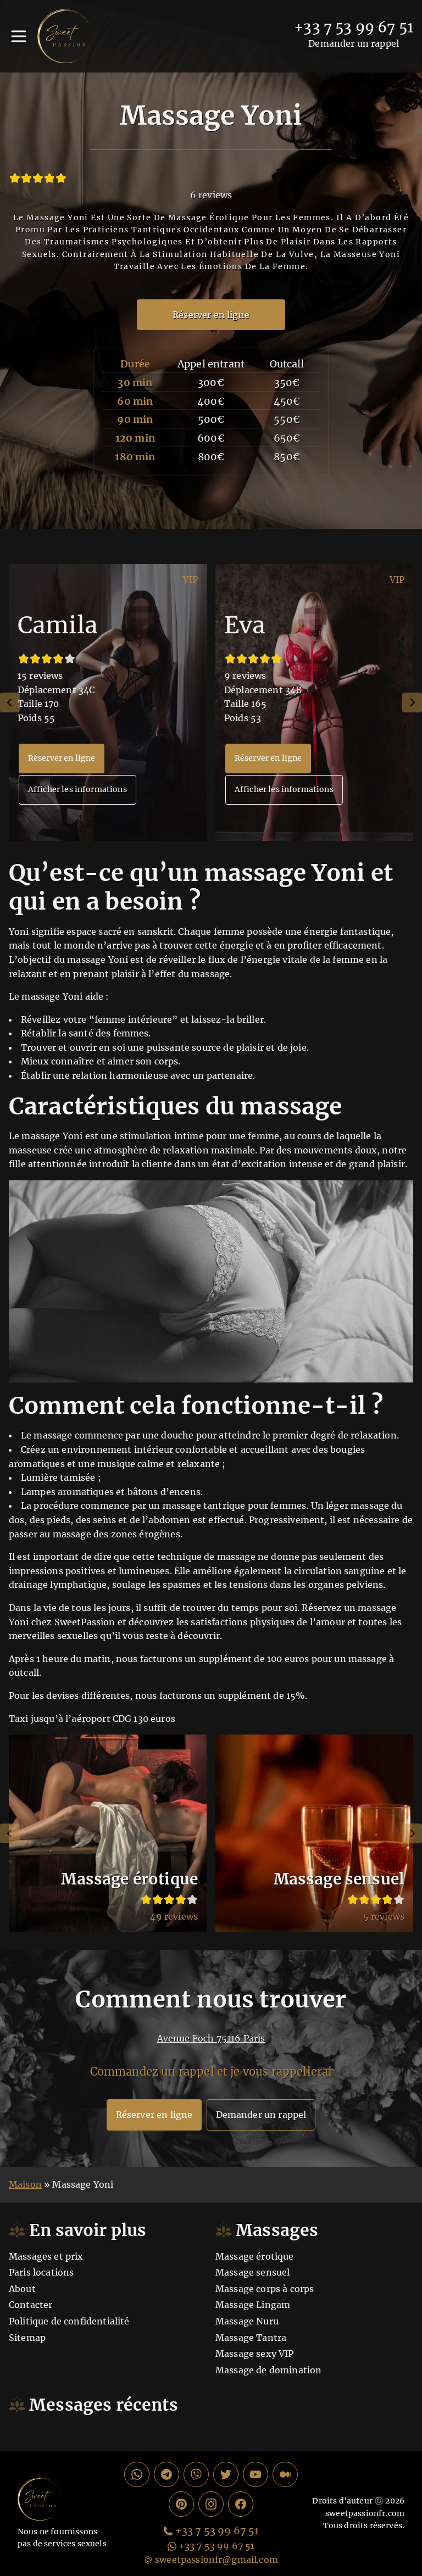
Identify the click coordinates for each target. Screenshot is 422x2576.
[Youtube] (256, 2474)
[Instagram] (211, 2504)
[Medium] (285, 2474)
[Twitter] (226, 2474)
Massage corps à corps (265, 2289)
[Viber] (196, 2474)
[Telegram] (166, 2474)
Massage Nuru (247, 2321)
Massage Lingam (253, 2305)
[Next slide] (412, 702)
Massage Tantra (251, 2338)
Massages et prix (46, 2256)
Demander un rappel (354, 43)
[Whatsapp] (137, 2474)
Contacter (30, 2305)
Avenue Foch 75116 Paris (211, 2038)
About (22, 2289)
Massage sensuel (252, 2272)
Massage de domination (268, 2370)
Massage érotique (255, 2256)
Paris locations (41, 2272)
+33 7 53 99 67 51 (354, 27)
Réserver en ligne (211, 315)
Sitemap (27, 2338)
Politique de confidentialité (69, 2321)
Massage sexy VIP (255, 2354)
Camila (58, 625)
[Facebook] (241, 2504)
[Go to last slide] (10, 702)
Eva (245, 625)
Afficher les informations (77, 789)
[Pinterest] (181, 2504)
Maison (25, 2184)
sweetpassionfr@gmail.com (216, 2560)
